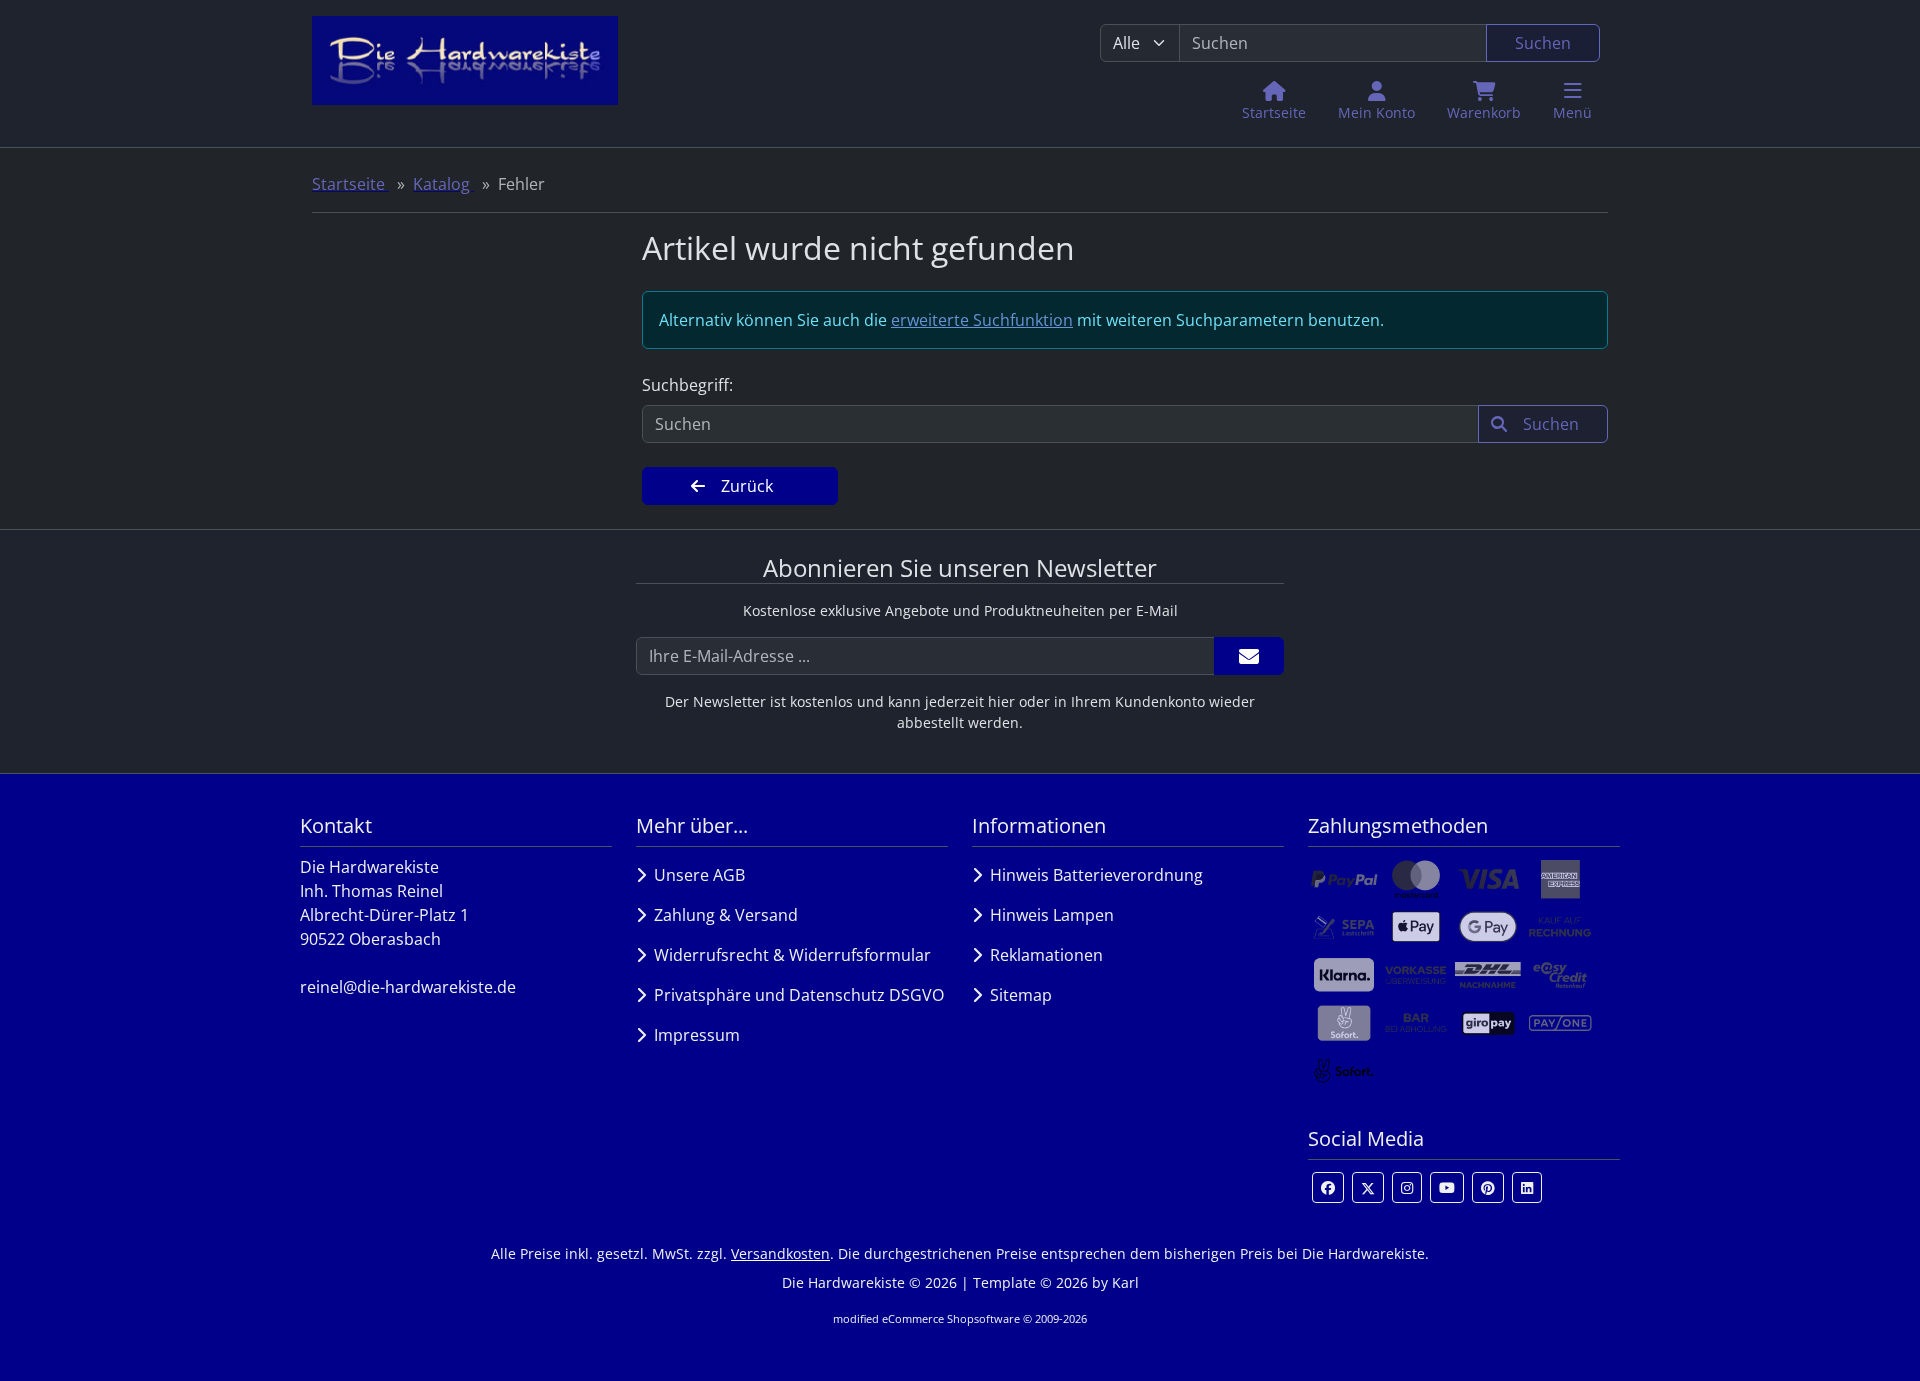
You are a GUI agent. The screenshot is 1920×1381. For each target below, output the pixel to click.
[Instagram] (1407, 1187)
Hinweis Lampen (1048, 915)
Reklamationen (1042, 955)
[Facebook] (1328, 1187)
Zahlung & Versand (722, 915)
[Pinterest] (1488, 1187)
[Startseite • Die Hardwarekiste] (465, 73)
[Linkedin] (1527, 1187)
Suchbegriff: (687, 385)
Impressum (693, 1035)
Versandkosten (780, 1253)
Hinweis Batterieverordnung (1092, 875)
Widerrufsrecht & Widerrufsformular (788, 955)
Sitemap (1017, 995)
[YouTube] (1447, 1187)
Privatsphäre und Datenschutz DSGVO (795, 995)
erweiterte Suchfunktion (982, 320)
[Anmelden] (1249, 656)
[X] (1368, 1187)
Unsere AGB (695, 875)
